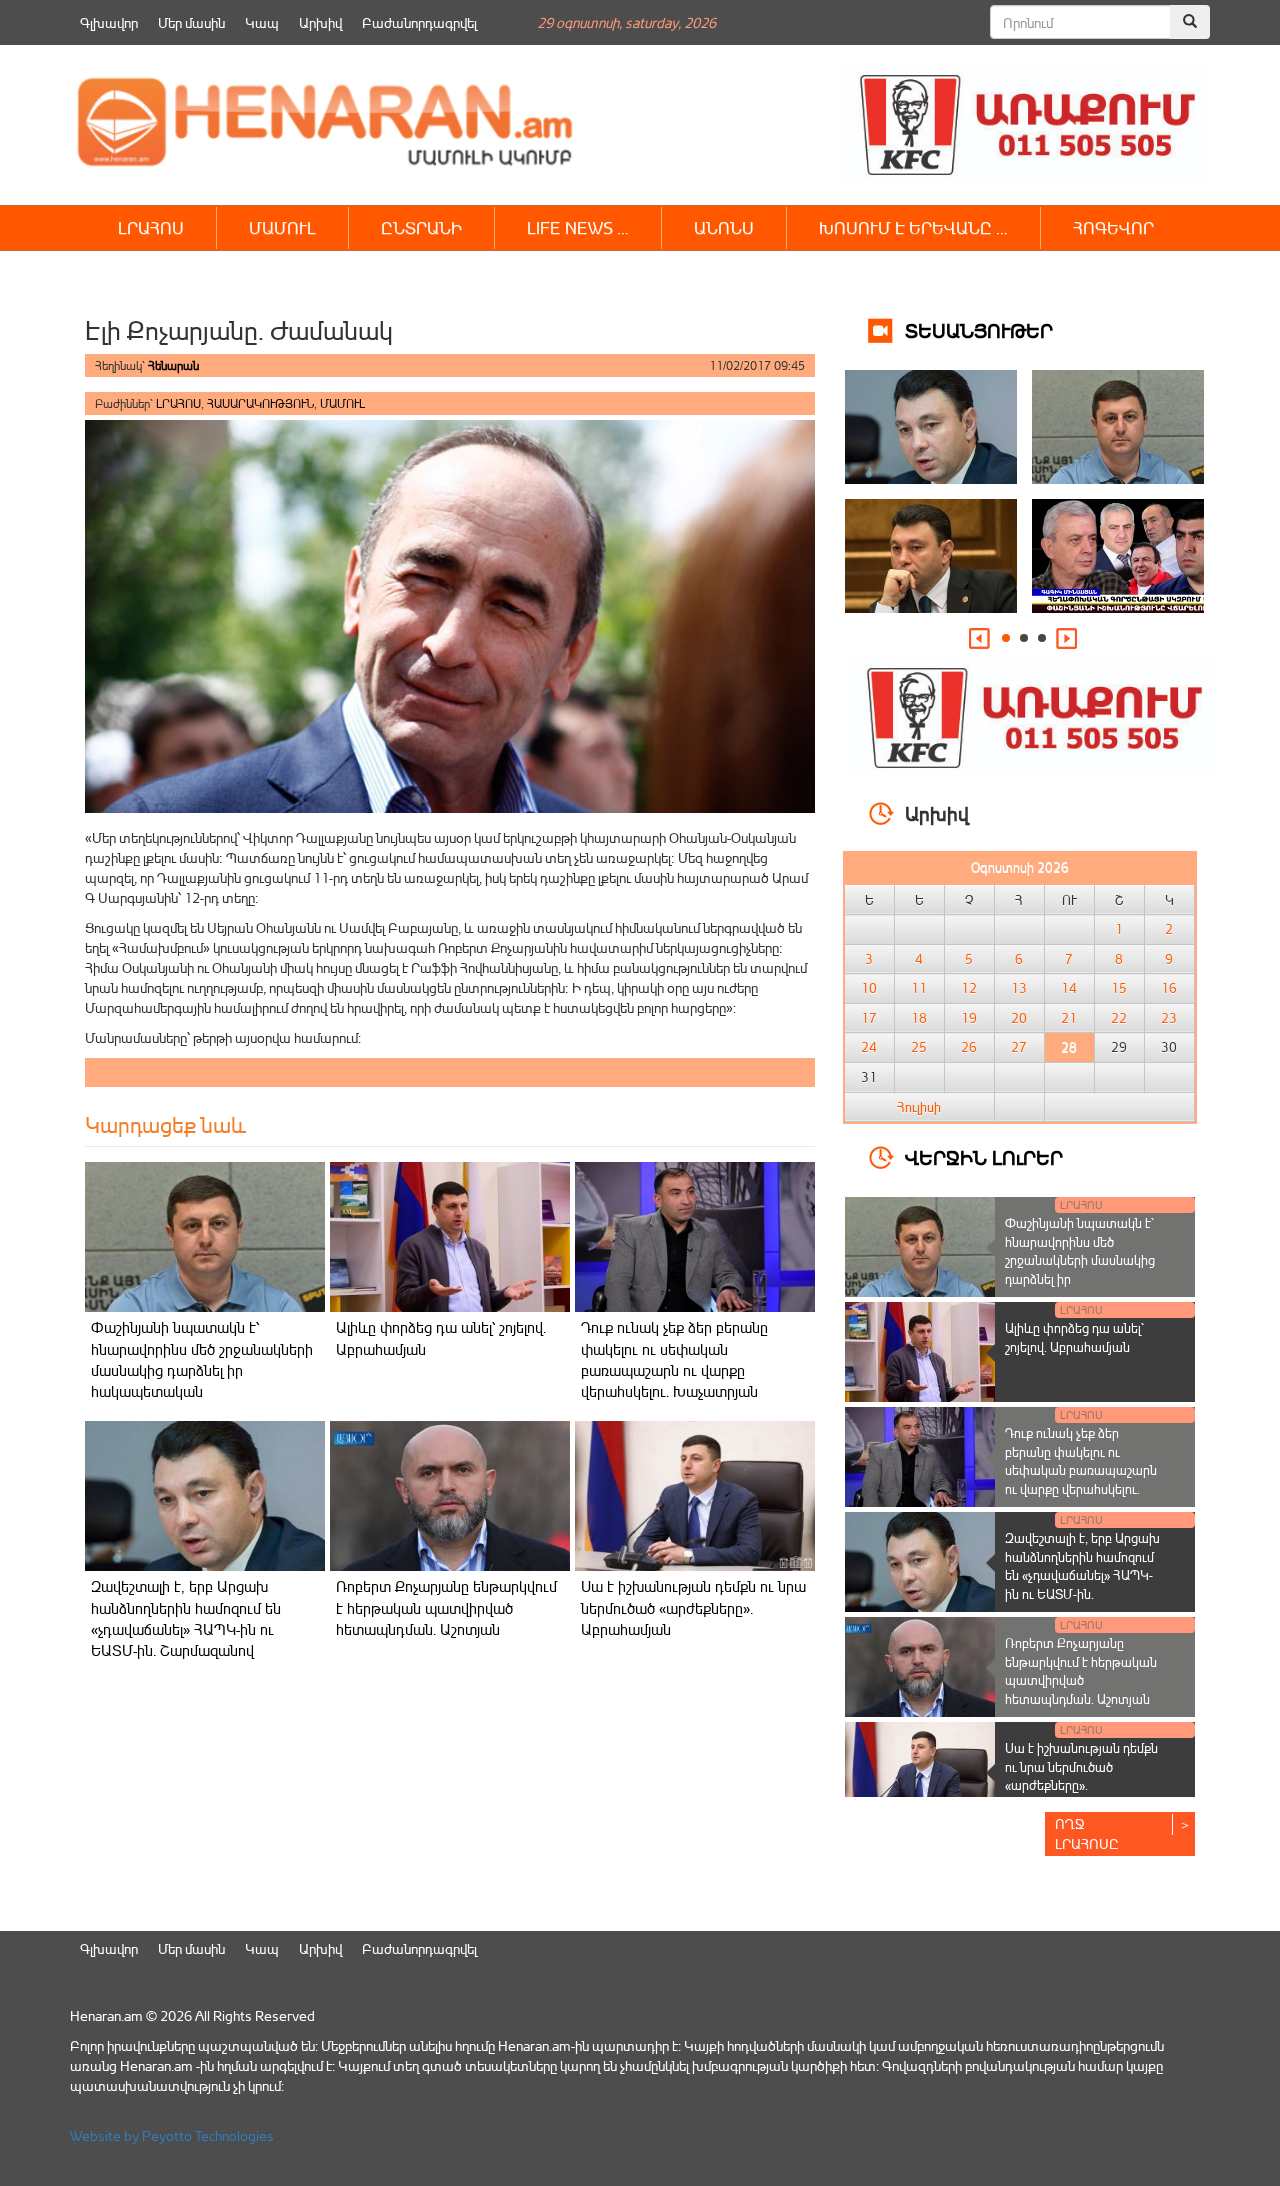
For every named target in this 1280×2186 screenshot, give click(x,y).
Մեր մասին (191, 22)
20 (1019, 1018)
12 (969, 988)
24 (869, 1047)
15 (1119, 988)
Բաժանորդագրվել (419, 22)
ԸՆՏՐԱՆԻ (421, 227)
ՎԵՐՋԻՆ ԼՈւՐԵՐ (984, 1156)
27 (1019, 1047)
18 (919, 1018)
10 (869, 988)
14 (1069, 988)
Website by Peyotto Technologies (172, 2135)
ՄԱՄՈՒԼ (282, 227)
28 (1069, 1047)
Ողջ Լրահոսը (1087, 1833)
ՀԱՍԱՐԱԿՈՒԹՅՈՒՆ (260, 403)
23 (1169, 1018)
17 (869, 1018)
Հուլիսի (919, 1107)
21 (1069, 1018)
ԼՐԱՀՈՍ (151, 227)
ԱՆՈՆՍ (724, 227)
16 (1169, 988)
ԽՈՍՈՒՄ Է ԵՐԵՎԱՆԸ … (913, 227)
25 (919, 1047)
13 (1019, 988)
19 (969, 1018)
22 (1119, 1018)
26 (969, 1047)
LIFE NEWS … (578, 227)
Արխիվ (320, 22)
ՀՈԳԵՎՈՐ (1113, 227)
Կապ (262, 22)
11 (919, 988)
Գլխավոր (109, 22)
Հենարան (173, 365)
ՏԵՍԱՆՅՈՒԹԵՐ (979, 329)
